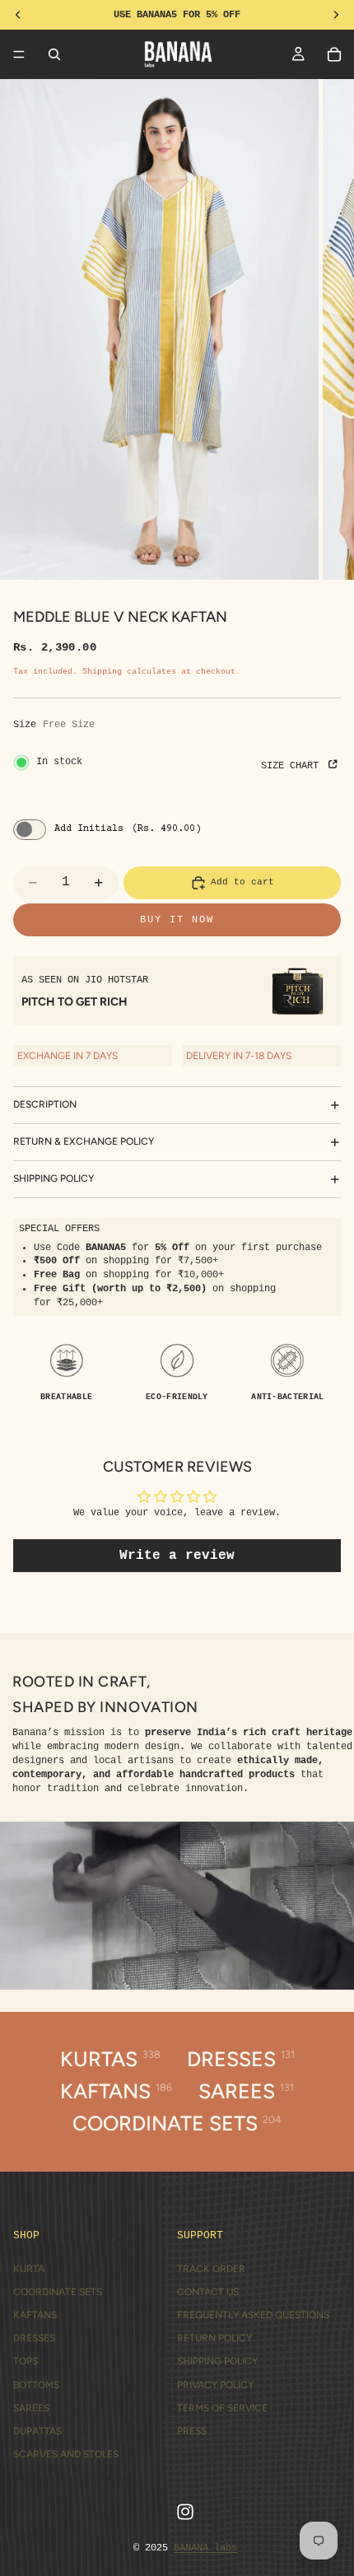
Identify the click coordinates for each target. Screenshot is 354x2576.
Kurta (29, 2269)
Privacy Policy (215, 2385)
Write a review (177, 1556)
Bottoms (36, 2385)
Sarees (31, 2408)
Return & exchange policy (84, 1141)
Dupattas (37, 2431)
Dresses (34, 2338)
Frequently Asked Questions (253, 2315)
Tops (26, 2361)
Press (192, 2431)
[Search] (54, 54)
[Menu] (19, 54)
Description (45, 1104)
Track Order (211, 2269)
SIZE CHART (293, 766)
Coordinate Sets (58, 2292)
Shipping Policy (217, 2361)
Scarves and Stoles (66, 2454)
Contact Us (208, 2292)
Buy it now (177, 920)
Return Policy (214, 2338)
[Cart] (334, 54)
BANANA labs (205, 2548)
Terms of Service (222, 2408)
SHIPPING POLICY (54, 1178)
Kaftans (35, 2315)
